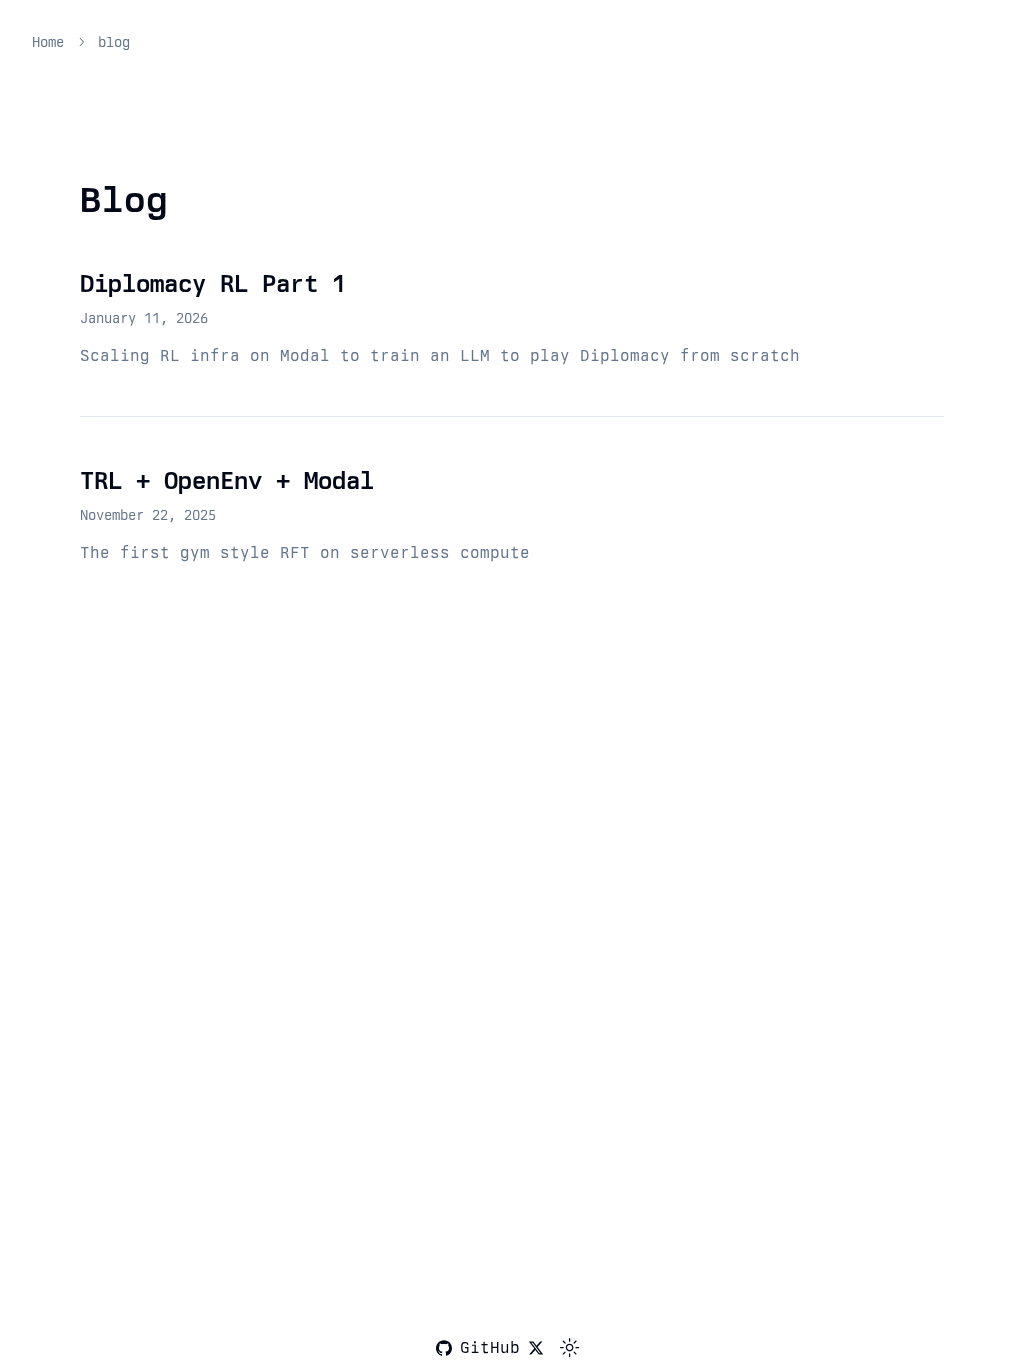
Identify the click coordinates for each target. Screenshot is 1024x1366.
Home (48, 42)
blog (114, 42)
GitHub (490, 1347)
